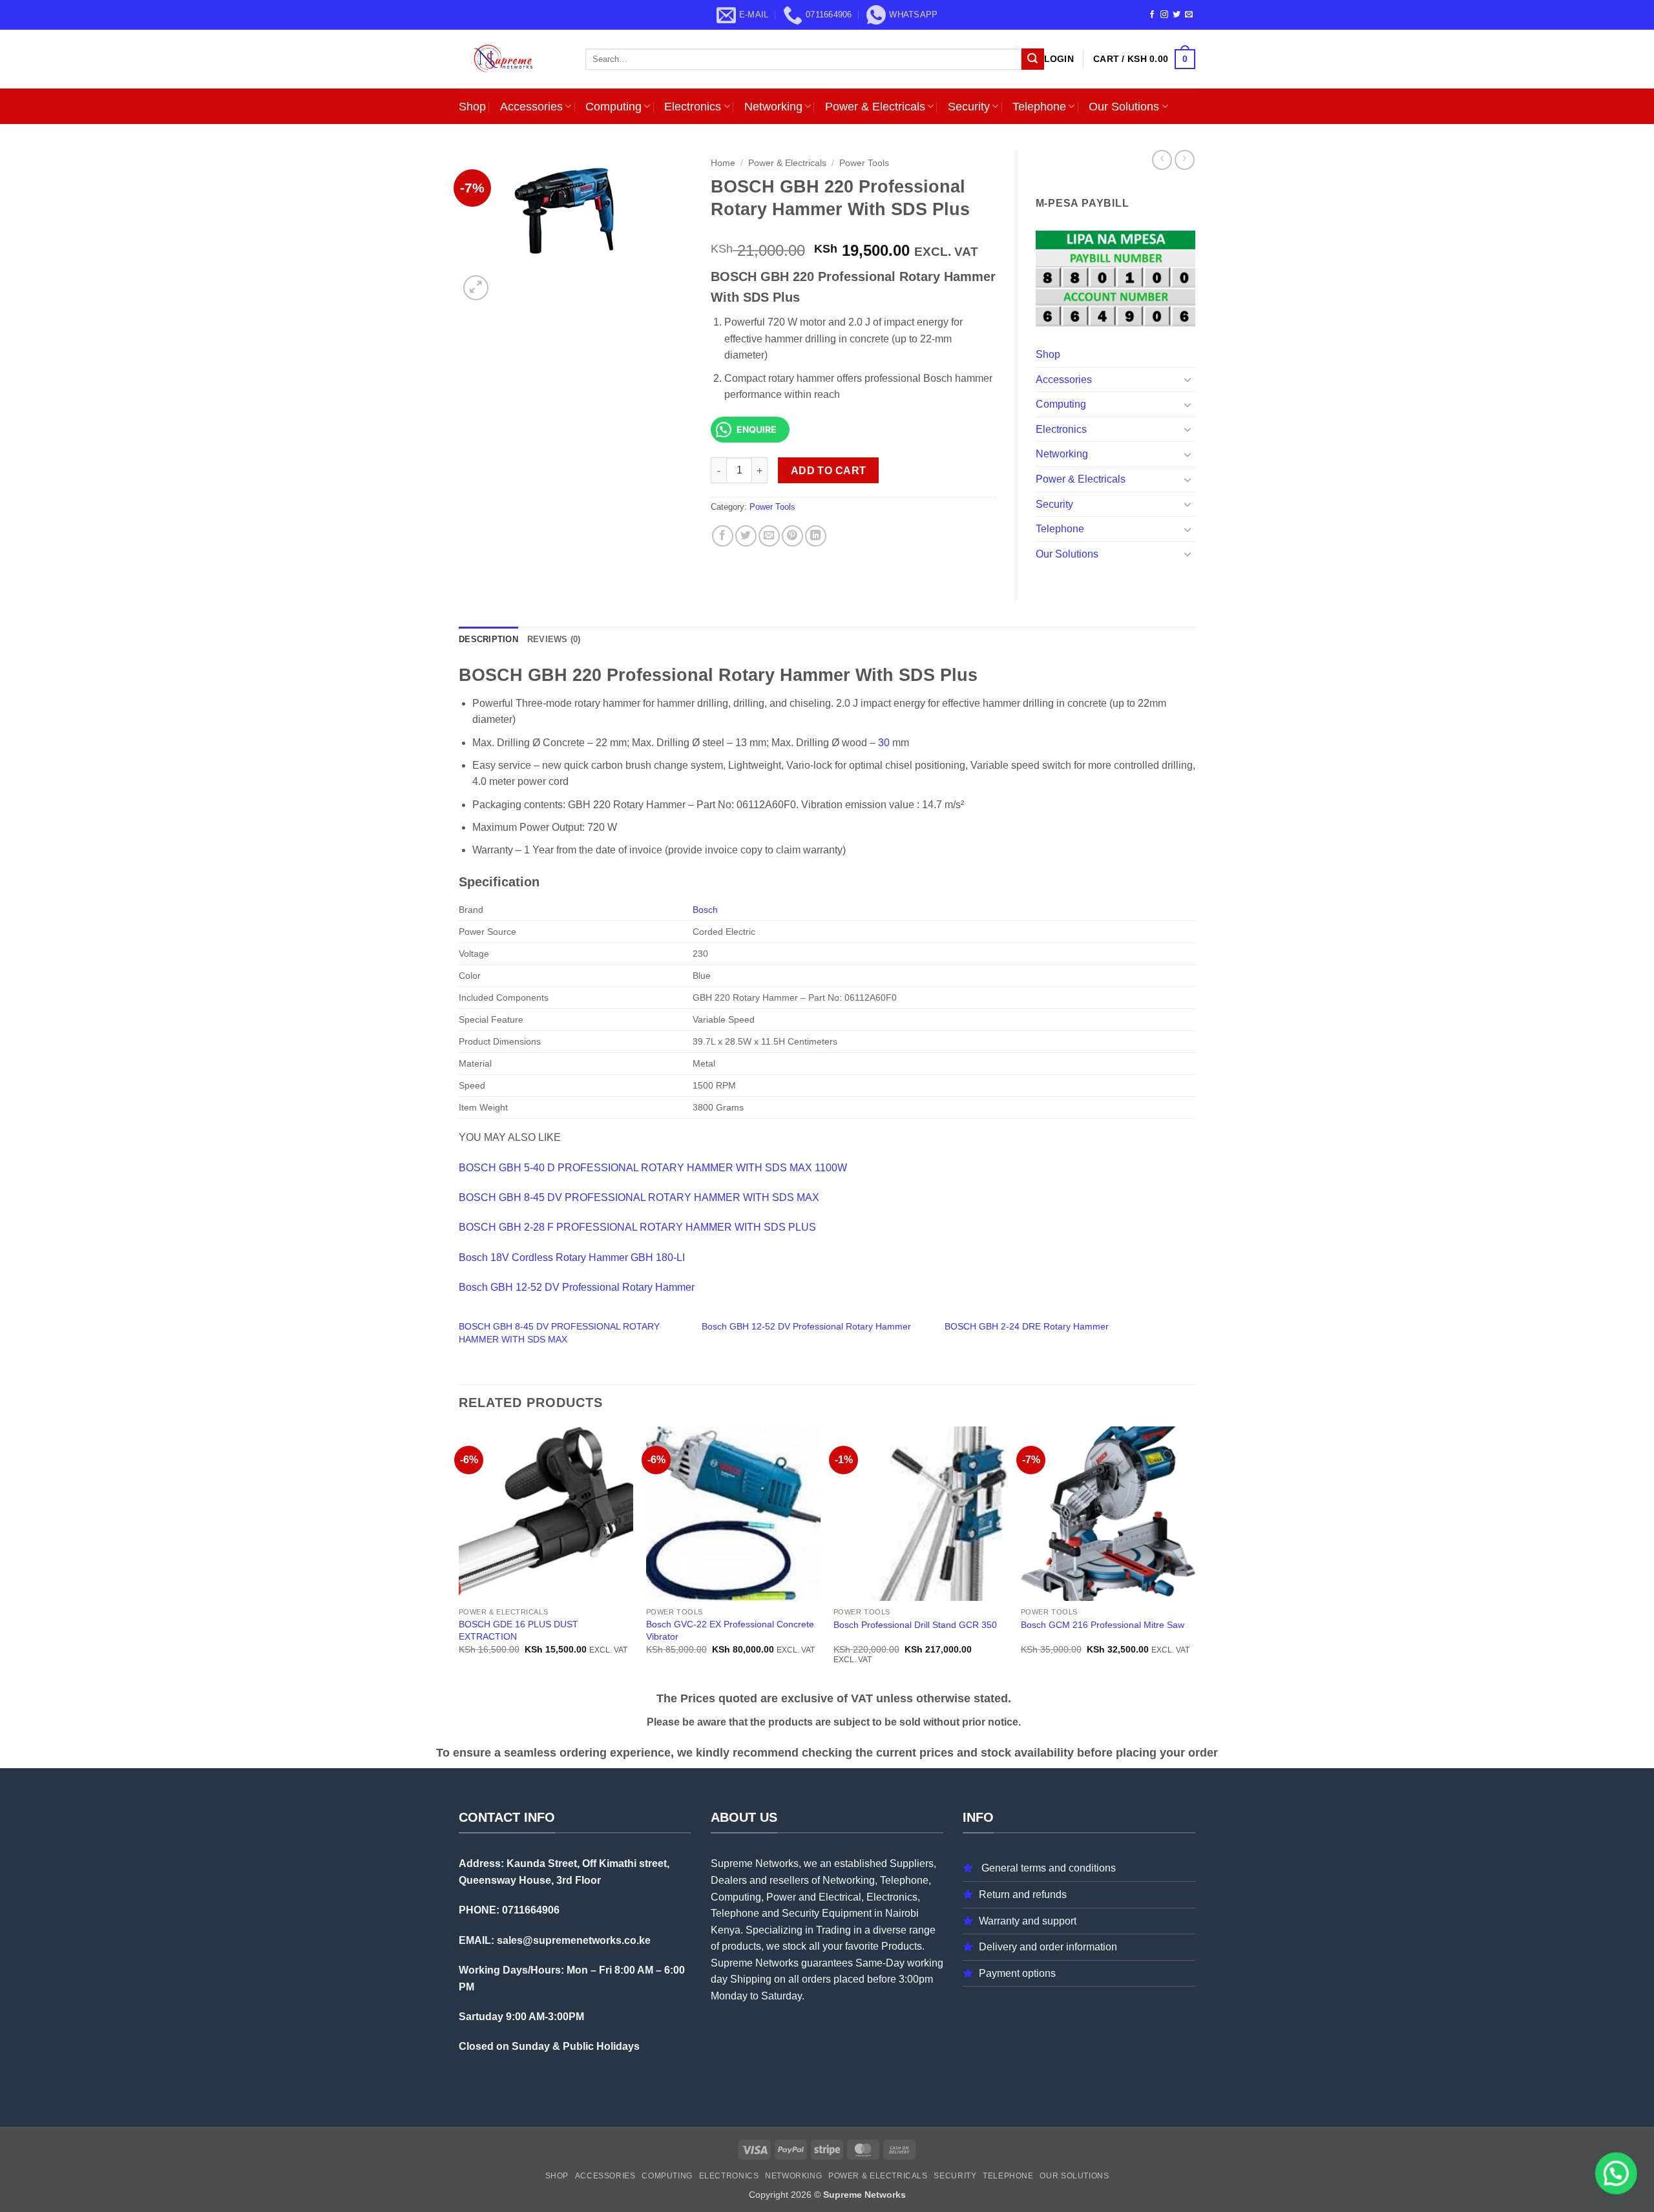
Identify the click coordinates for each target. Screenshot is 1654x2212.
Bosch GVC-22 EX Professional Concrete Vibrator (730, 1630)
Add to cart (829, 471)
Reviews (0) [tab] (554, 639)
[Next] (1195, 1557)
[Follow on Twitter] (1177, 15)
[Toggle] (1188, 379)
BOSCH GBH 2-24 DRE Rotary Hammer (1027, 1326)
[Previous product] (1185, 160)
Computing (613, 107)
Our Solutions (1124, 107)
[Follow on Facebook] (1152, 15)
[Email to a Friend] (769, 536)
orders (816, 1979)
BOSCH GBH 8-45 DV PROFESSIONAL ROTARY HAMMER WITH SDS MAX (639, 1197)
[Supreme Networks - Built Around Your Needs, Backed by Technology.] (512, 59)
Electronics (693, 107)
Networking (773, 107)
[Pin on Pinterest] (792, 536)
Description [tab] (488, 639)
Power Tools (864, 163)
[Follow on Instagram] (1164, 15)
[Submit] (1032, 59)
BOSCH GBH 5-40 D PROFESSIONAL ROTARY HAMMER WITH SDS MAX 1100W (653, 1168)
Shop (472, 107)
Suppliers (912, 1863)
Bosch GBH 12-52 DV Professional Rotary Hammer (577, 1287)
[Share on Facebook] (723, 536)
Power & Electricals (875, 107)
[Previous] (459, 1557)
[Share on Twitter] (746, 536)
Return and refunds (1023, 1894)
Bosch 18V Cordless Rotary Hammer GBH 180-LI (572, 1257)
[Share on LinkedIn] (816, 536)
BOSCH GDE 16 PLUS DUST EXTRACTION (518, 1630)
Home (723, 163)
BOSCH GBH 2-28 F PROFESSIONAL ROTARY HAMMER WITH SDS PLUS (637, 1227)
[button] (1059, 59)
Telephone (1039, 107)
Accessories (531, 107)
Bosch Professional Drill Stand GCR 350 (915, 1625)
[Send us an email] (1189, 15)
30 (884, 743)
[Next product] (1162, 160)
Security (969, 107)
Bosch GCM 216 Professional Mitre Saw (1103, 1625)
